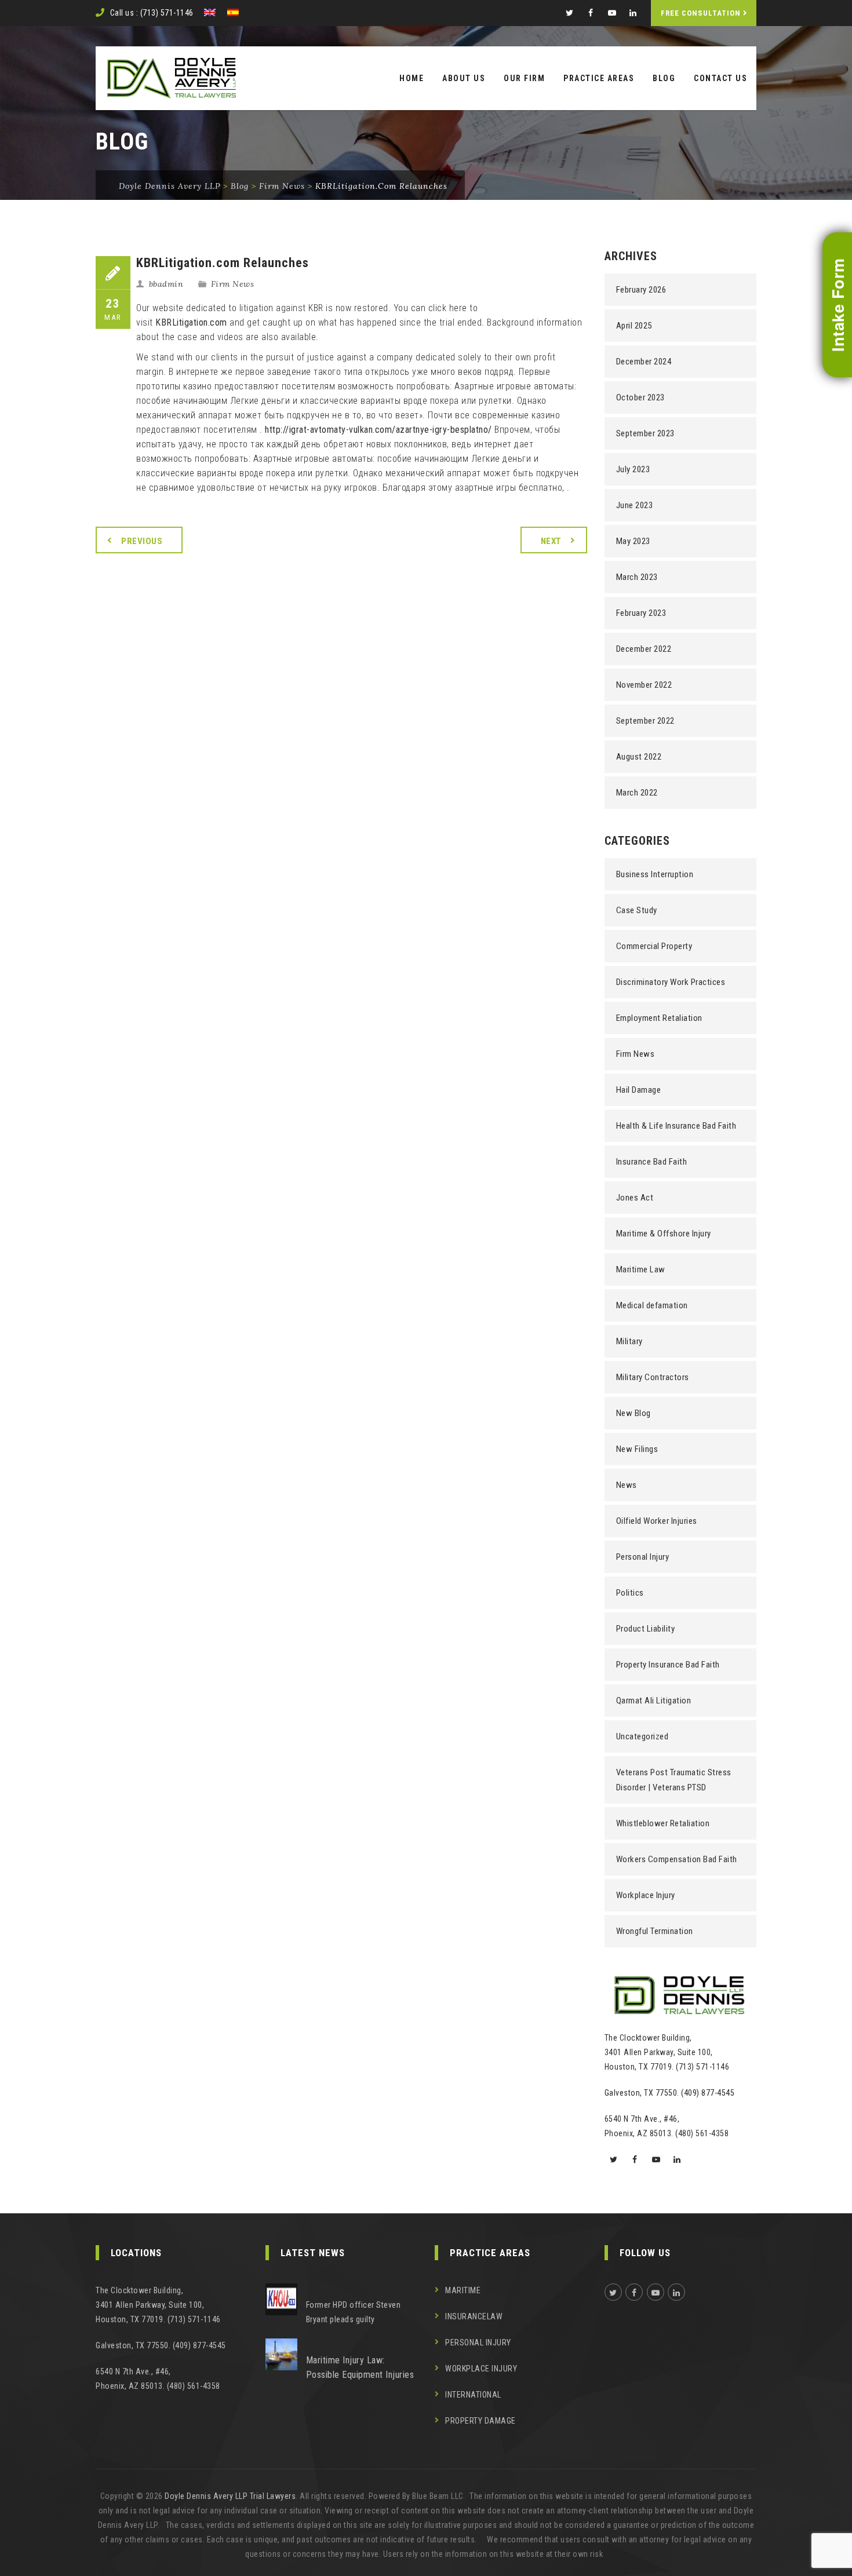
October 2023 (640, 397)
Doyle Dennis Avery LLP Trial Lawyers (230, 2496)
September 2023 (645, 433)
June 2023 (635, 505)
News (627, 1485)
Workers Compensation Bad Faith (677, 1859)
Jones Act (635, 1198)
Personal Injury (643, 1557)
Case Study (637, 910)
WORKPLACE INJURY (481, 2369)
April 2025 (634, 326)
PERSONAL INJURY (478, 2343)
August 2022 (639, 757)
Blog (664, 78)
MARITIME (463, 2290)
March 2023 (637, 577)
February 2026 (641, 290)
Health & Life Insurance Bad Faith (676, 1126)
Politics (630, 1593)
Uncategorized (642, 1736)
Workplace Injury (646, 1895)
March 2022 (637, 793)
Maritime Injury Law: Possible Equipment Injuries (360, 2367)
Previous (142, 541)
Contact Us (720, 78)
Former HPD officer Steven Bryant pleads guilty (354, 2312)
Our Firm (524, 78)
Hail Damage (639, 1090)
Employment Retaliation (659, 1018)
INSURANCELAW (474, 2316)
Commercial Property (654, 946)
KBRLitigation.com (191, 322)
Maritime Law (641, 1269)
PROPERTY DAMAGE (480, 2421)
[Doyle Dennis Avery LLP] (172, 78)
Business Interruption (655, 874)
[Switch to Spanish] (233, 12)
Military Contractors (653, 1377)
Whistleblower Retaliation (663, 1823)
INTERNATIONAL (473, 2395)
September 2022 (645, 721)
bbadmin (166, 284)
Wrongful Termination (655, 1931)
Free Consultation (701, 13)
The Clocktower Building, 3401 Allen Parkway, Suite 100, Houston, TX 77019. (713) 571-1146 (667, 2052)
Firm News (233, 284)
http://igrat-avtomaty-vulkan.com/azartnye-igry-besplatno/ (378, 430)
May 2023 (633, 541)
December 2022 (644, 649)
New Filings (637, 1449)
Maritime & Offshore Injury (664, 1234)
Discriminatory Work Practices (671, 982)
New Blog (633, 1413)
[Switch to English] (210, 12)
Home (412, 78)
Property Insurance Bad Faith (668, 1665)
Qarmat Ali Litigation (654, 1701)
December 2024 (644, 362)
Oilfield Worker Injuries (657, 1521)
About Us (464, 78)
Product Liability (646, 1629)
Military (629, 1341)
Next (551, 541)
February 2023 (641, 613)
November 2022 (644, 685)
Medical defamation (652, 1305)
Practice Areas (599, 78)
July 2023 (633, 469)
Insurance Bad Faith (652, 1162)
